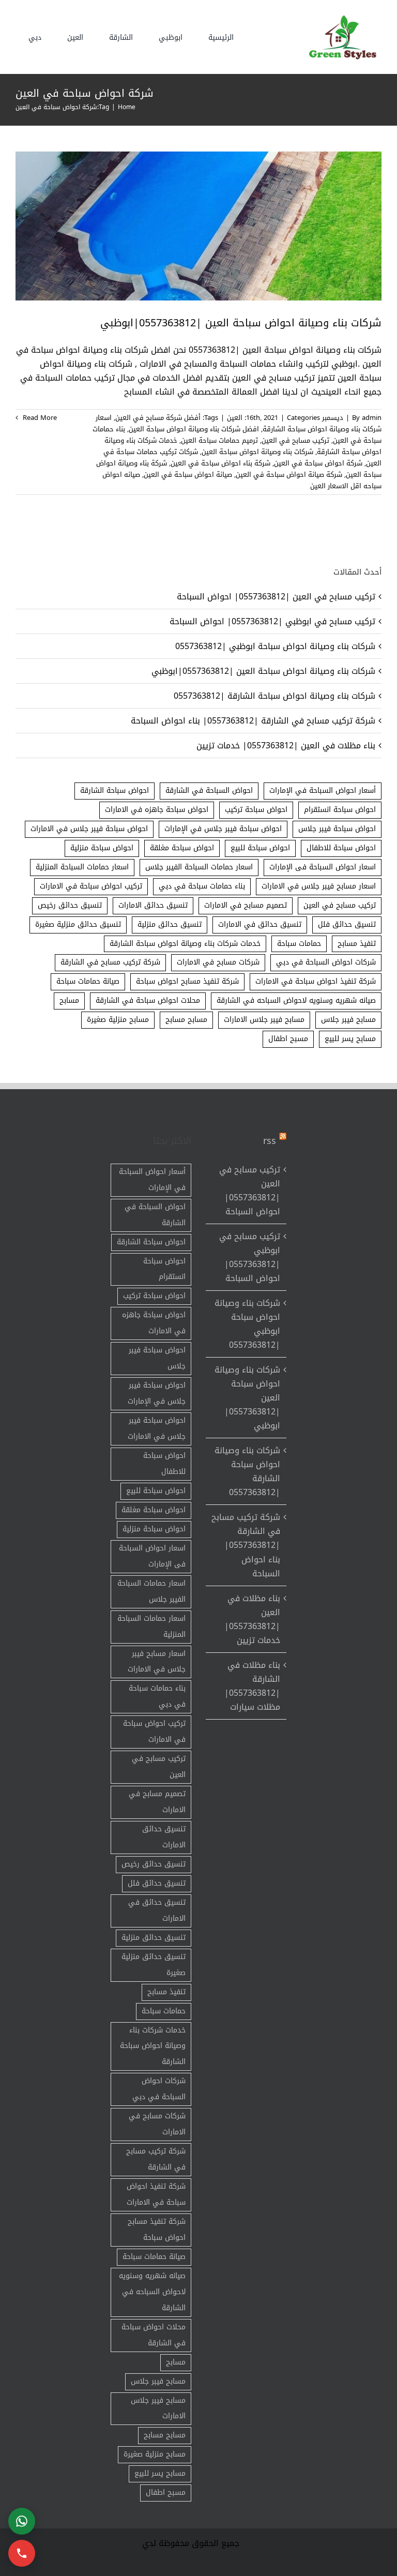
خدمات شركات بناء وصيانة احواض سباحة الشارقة (185, 944)
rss (270, 1141)
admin (372, 418)
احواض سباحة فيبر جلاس (337, 829)
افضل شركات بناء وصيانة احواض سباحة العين (194, 429)
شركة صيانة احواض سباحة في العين (289, 474)
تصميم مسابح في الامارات (246, 905)
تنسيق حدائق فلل (347, 924)
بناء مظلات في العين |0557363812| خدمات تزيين (286, 745)
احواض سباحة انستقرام (340, 810)
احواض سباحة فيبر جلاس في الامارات (89, 829)
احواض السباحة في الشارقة (209, 790)
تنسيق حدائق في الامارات (260, 924)
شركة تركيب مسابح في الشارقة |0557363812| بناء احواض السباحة (253, 721)
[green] (341, 18)
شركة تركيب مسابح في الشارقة (110, 962)
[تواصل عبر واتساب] (22, 2521)
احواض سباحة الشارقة (114, 790)
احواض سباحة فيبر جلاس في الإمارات (223, 829)
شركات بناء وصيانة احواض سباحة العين (257, 452)
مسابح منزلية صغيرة (118, 1020)
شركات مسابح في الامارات (218, 962)
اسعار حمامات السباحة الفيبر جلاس (199, 867)
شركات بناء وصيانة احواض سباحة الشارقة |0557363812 (274, 696)
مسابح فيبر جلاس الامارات (264, 1020)
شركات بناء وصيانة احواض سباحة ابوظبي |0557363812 (275, 646)
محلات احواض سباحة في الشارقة (148, 1000)
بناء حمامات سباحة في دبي (202, 886)
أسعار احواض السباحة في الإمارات (323, 790)
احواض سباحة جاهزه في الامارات (157, 810)
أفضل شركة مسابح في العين (158, 418)
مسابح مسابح (186, 1020)
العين (235, 418)
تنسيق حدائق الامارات (153, 905)
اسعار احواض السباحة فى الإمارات (323, 867)
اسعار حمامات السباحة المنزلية (82, 867)
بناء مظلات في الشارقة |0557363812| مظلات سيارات (252, 1686)
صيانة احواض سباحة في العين (188, 474)
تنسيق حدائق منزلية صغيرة (78, 924)
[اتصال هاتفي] (22, 2553)
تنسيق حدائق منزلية (170, 924)
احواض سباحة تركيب (256, 810)
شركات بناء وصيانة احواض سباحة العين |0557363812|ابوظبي (241, 323)
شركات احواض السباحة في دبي (326, 962)
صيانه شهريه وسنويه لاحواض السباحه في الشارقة (296, 1000)
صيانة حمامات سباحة (88, 981)
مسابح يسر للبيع (350, 1039)
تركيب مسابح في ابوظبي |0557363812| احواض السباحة (272, 621)
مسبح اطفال (288, 1039)
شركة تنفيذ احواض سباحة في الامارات (316, 981)
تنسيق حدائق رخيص (70, 905)
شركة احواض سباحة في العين (318, 463)
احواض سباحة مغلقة (182, 848)
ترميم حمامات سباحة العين (219, 440)
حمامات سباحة (299, 944)
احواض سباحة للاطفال (341, 848)
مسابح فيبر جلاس (348, 1020)
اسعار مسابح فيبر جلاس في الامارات (319, 886)
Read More (39, 418)
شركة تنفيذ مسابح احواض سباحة (187, 981)
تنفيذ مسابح (357, 944)
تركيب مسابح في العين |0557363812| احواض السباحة (276, 597)
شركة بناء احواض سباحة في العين (220, 463)
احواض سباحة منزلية (102, 848)
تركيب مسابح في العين (295, 440)
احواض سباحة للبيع (260, 848)
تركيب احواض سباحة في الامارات (91, 886)
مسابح (69, 1000)
